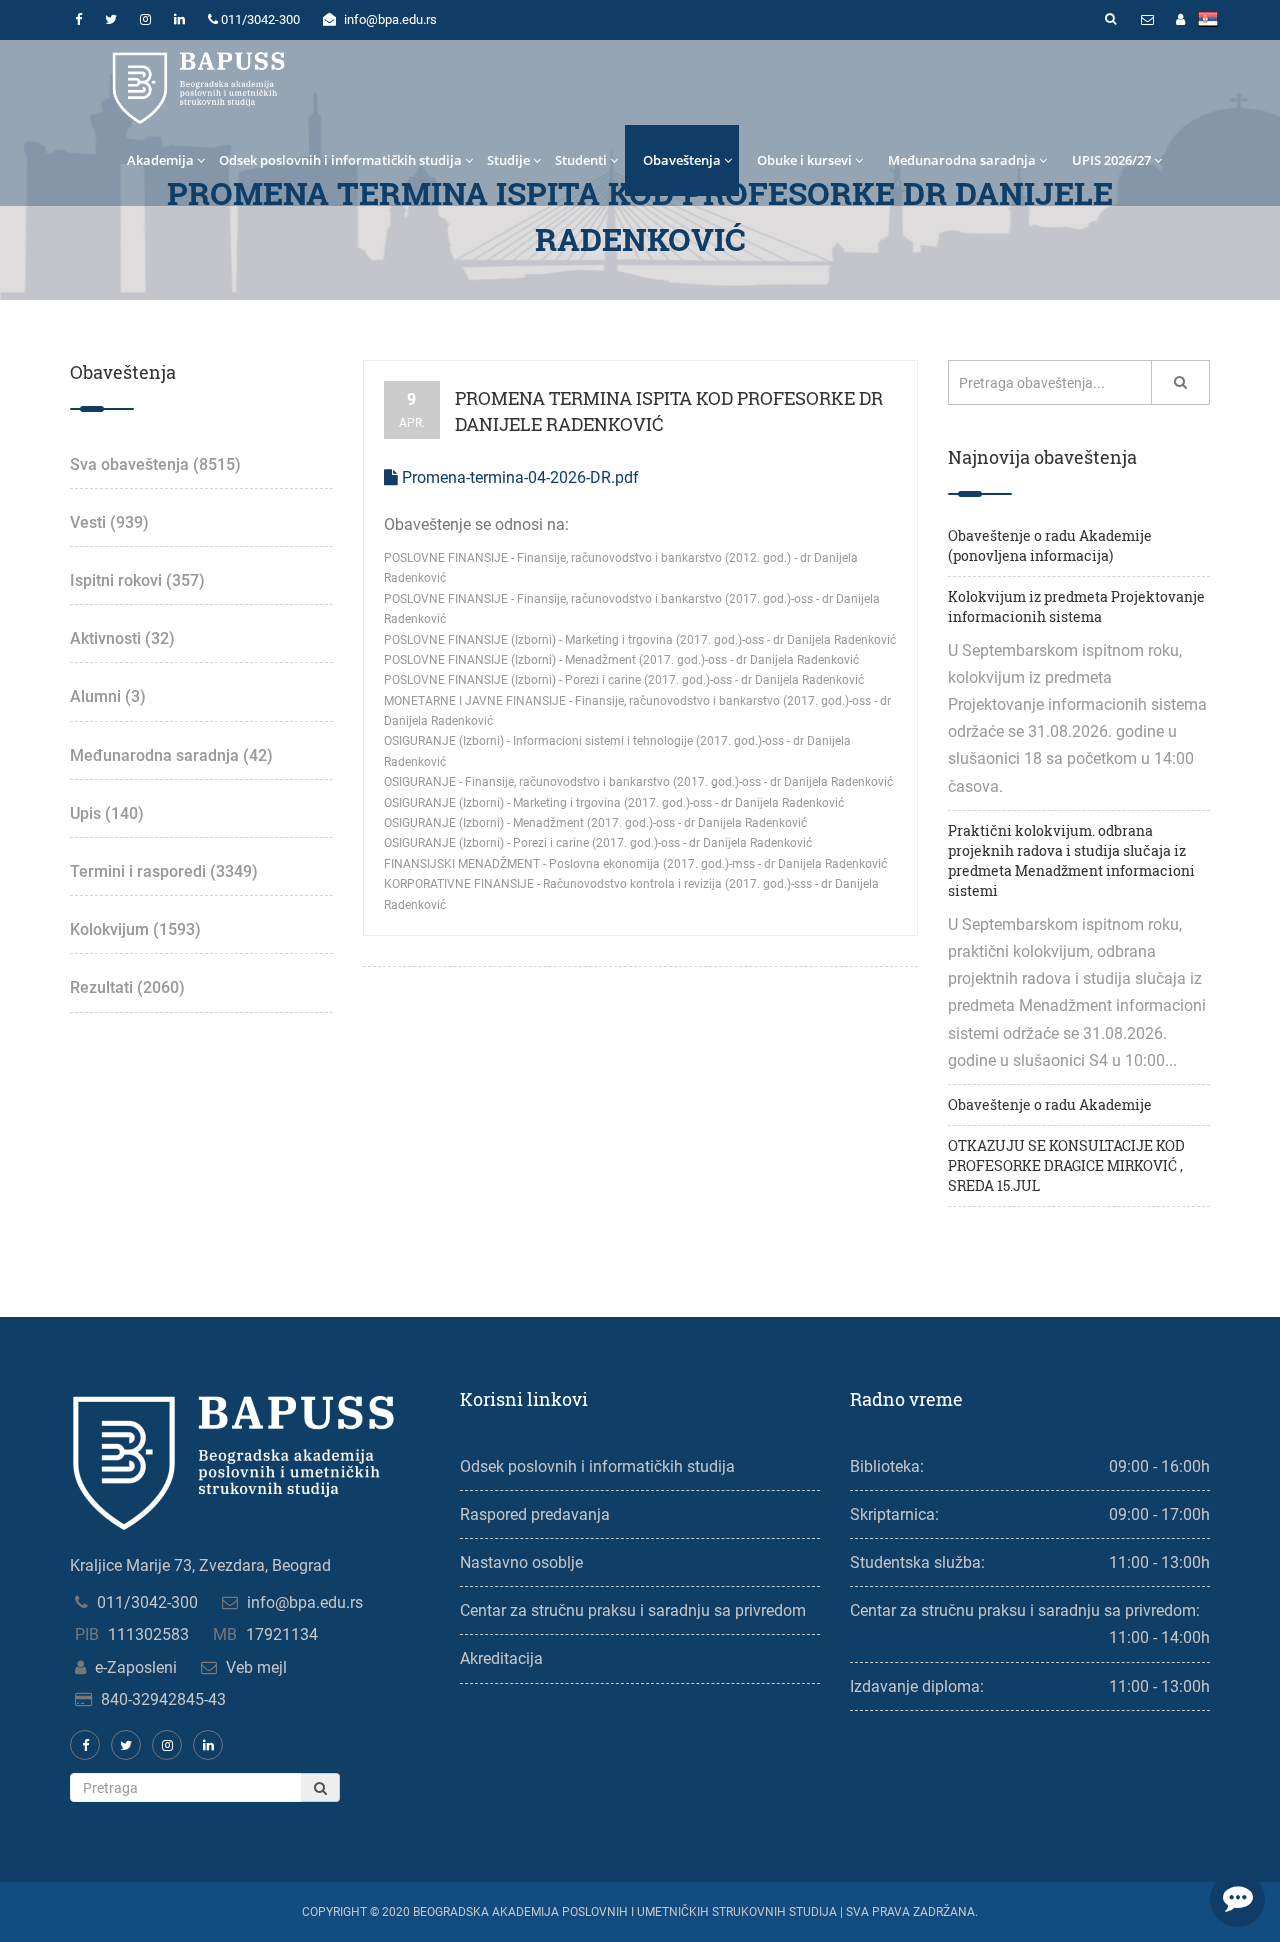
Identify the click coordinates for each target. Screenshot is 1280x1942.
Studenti (581, 160)
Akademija (160, 160)
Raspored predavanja (535, 1514)
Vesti (109, 522)
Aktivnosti (122, 638)
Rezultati (127, 987)
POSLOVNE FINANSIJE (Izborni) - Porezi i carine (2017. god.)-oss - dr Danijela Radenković (624, 680)
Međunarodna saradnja (962, 160)
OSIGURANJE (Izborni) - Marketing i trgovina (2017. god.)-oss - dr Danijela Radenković (614, 803)
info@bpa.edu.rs (305, 1602)
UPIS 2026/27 (1111, 160)
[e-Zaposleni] (1180, 20)
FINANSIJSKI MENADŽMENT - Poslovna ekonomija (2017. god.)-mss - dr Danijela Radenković (635, 864)
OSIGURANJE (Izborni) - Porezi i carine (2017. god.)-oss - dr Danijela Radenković (598, 843)
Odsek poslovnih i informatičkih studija (340, 160)
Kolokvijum (135, 929)
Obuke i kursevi (804, 160)
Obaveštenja (682, 160)
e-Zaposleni (136, 1667)
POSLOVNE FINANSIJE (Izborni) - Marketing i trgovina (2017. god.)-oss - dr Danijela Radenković (640, 640)
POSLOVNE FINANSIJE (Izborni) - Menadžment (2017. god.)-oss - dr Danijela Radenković (621, 660)
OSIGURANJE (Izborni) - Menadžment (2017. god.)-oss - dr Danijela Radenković (595, 823)
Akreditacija (501, 1658)
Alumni (108, 696)
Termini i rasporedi (164, 871)
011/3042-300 (147, 1602)
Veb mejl (256, 1667)
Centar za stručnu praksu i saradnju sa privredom (633, 1610)
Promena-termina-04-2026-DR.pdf (518, 477)
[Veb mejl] (1147, 20)
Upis (107, 813)
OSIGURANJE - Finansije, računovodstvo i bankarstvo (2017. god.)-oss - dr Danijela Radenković (638, 782)
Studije (508, 160)
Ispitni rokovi (137, 580)
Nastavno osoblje (521, 1562)
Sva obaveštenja (155, 464)
